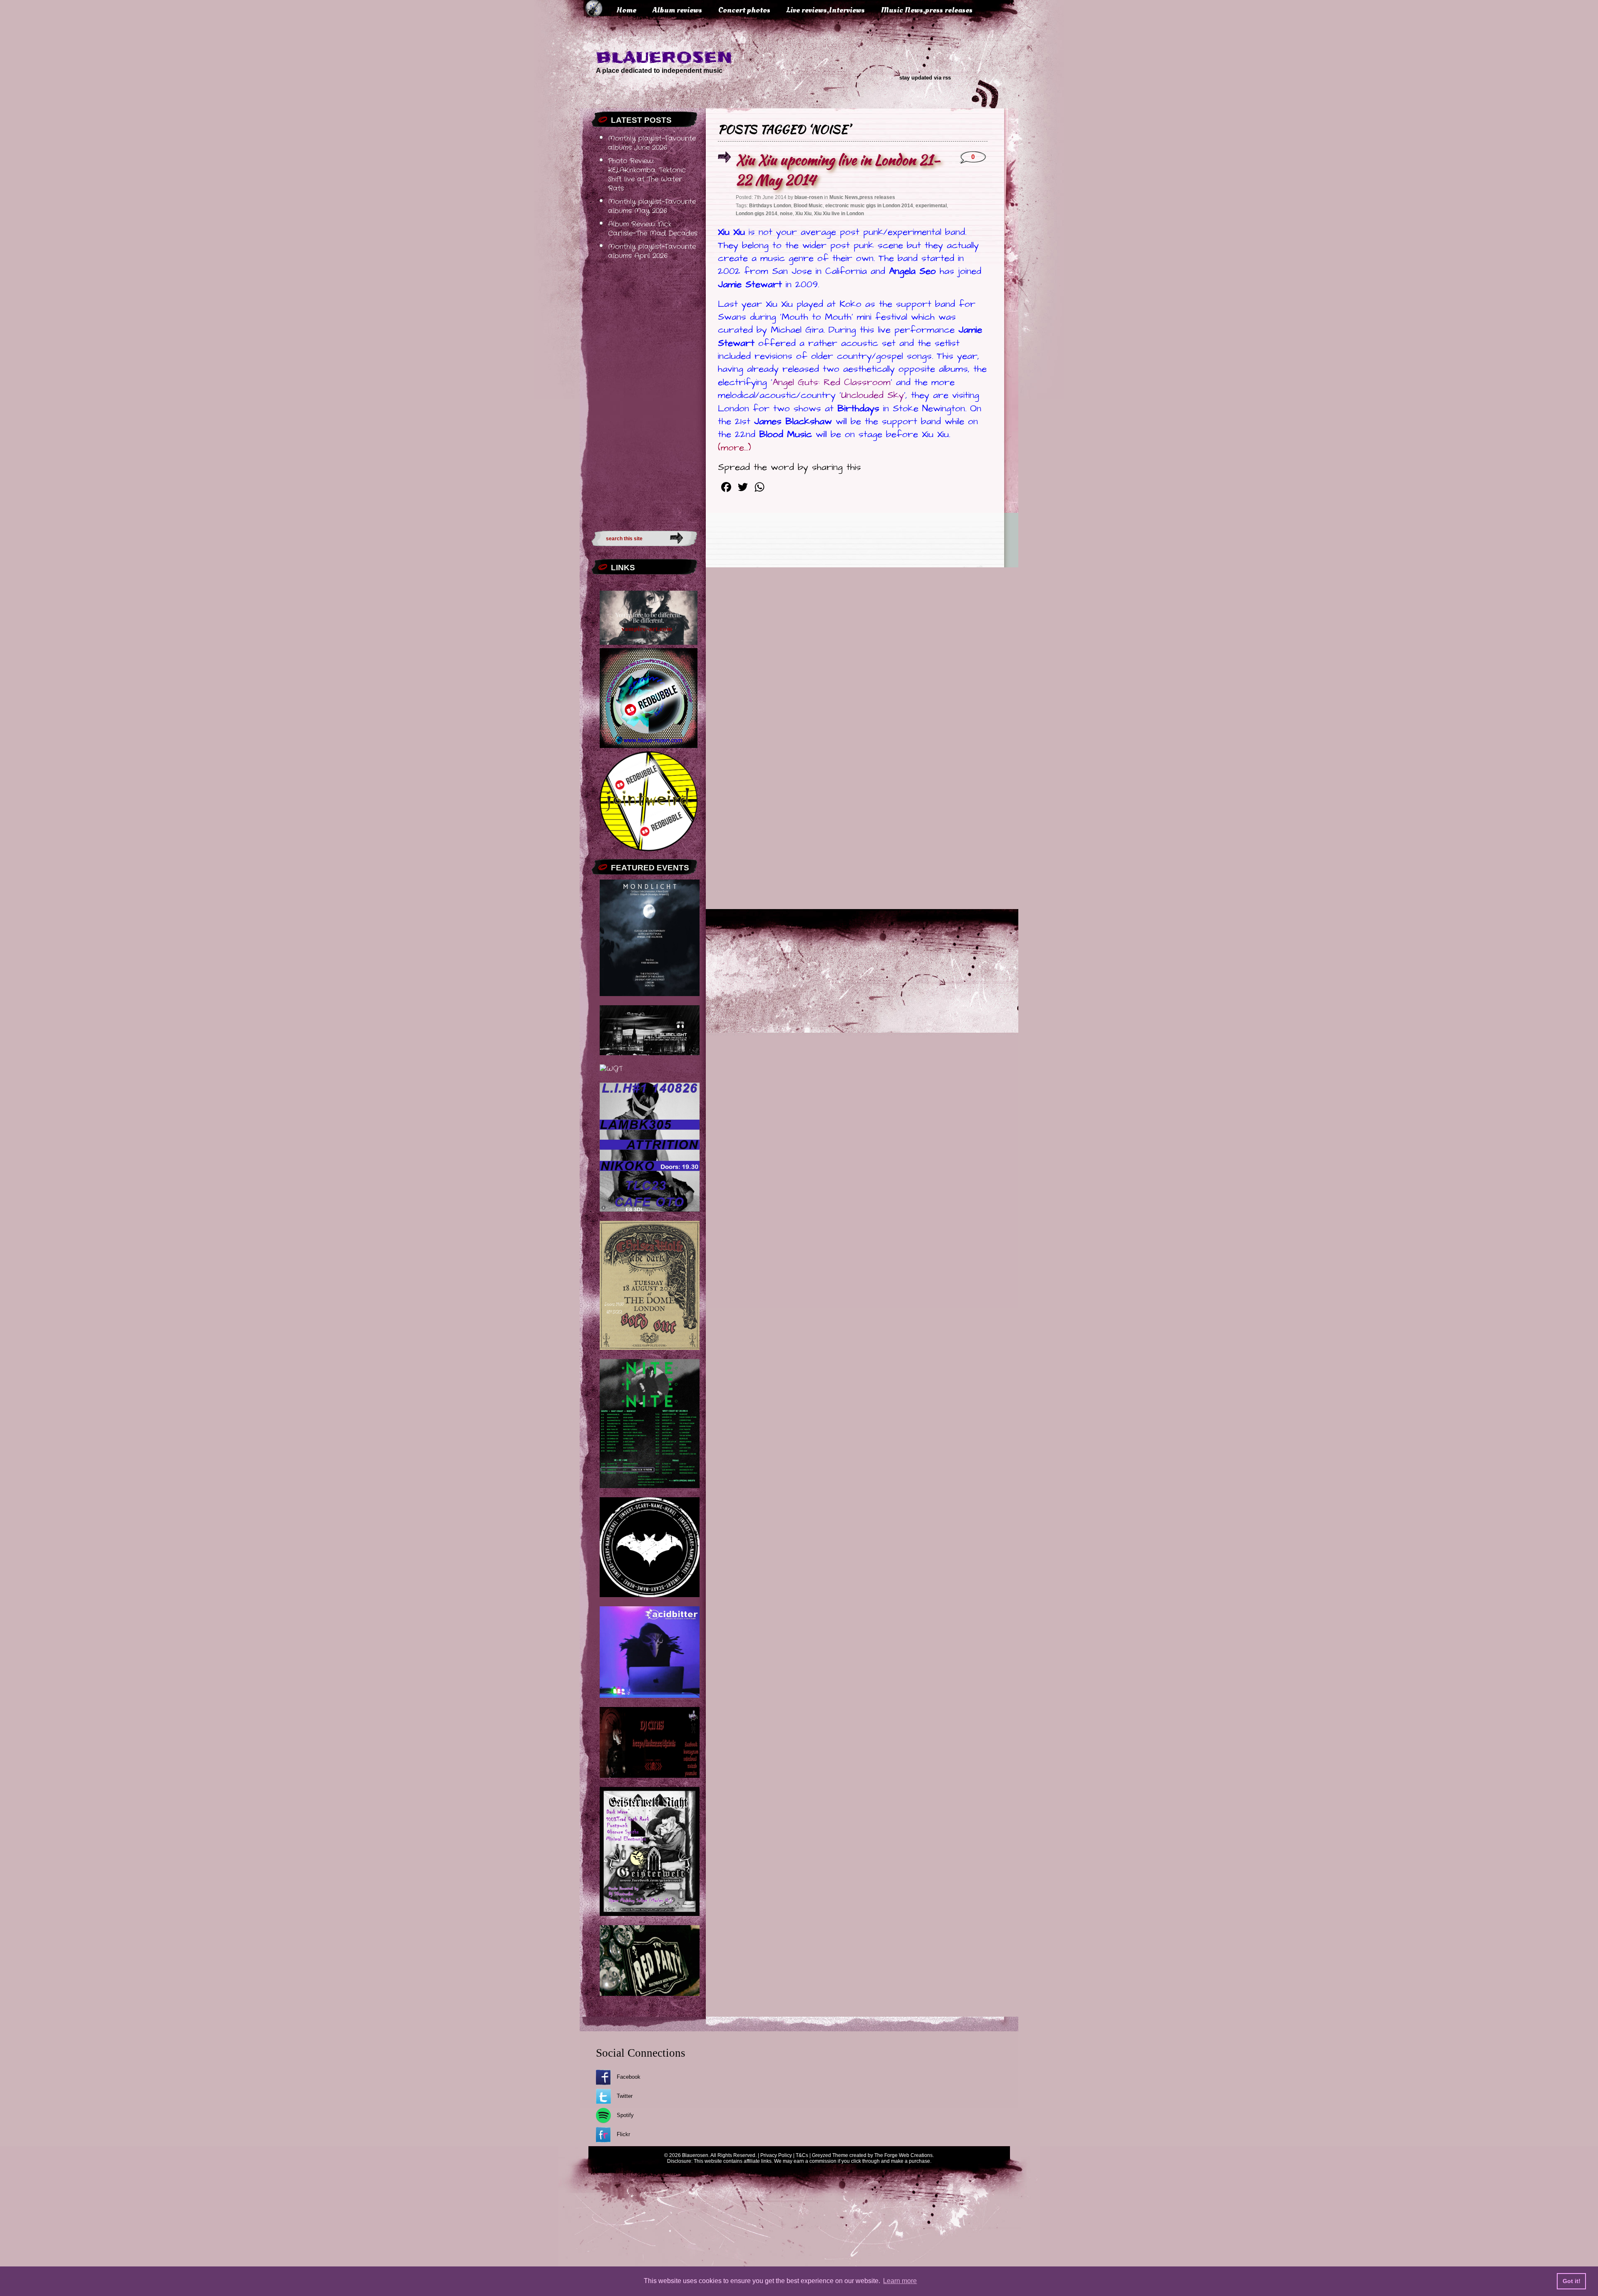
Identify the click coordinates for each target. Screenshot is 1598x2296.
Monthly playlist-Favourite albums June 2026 (652, 143)
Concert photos (744, 10)
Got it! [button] (1572, 2281)
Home (626, 10)
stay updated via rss (925, 78)
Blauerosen (664, 57)
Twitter (625, 2096)
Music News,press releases (927, 10)
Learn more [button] (900, 2281)
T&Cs (802, 2155)
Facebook (629, 2077)
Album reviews (677, 10)
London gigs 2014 (757, 214)
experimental (931, 206)
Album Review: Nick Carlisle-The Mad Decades (653, 229)
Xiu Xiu (803, 214)
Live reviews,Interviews (826, 10)
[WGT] (611, 1069)
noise (786, 214)
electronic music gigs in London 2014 (869, 206)
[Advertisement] (644, 393)
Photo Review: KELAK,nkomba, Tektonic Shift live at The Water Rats (647, 175)
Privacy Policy (776, 2155)
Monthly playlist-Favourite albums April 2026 (652, 251)
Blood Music (808, 206)
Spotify (625, 2115)
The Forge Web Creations (903, 2155)
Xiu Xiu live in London (839, 214)
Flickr (623, 2134)
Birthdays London (770, 206)
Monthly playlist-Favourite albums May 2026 (652, 206)
